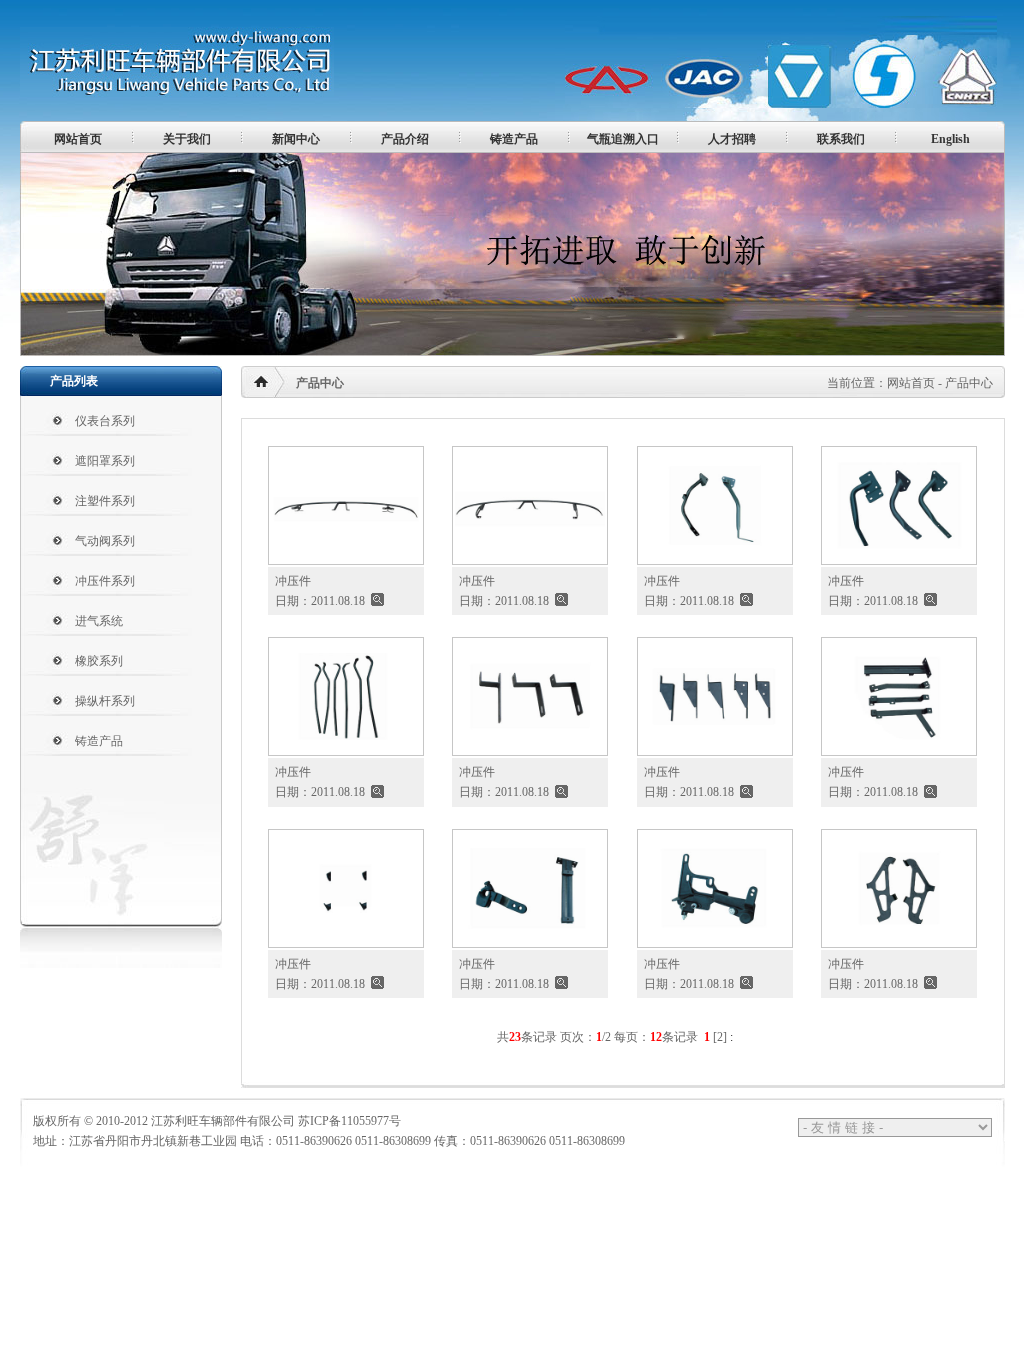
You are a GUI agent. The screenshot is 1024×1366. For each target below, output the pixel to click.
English (950, 139)
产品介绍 (405, 139)
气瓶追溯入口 (623, 139)
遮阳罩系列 (105, 461)
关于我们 (187, 139)
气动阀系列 (105, 541)
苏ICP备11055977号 (349, 1121)
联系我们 (841, 139)
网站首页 (78, 139)
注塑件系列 (105, 501)
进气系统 (99, 621)
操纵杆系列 (105, 701)
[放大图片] (377, 601)
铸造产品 (514, 139)
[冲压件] (346, 558)
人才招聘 (732, 139)
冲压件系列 (105, 581)
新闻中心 (296, 139)
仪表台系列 (105, 421)
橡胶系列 (99, 661)
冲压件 (293, 581)
